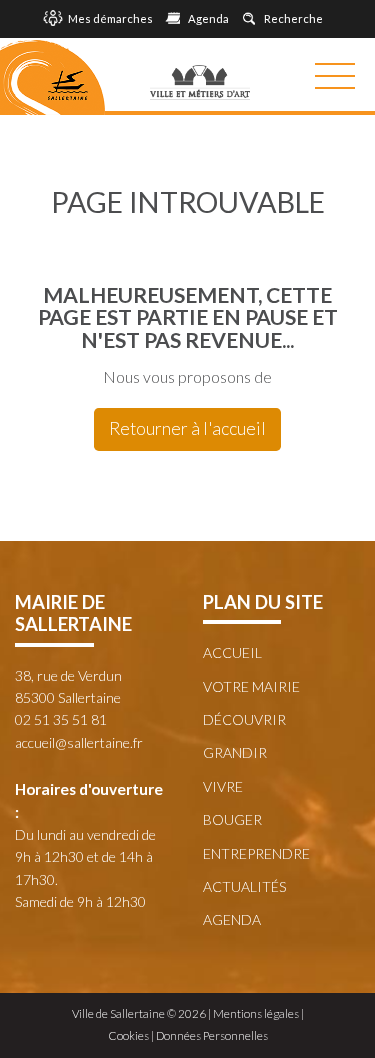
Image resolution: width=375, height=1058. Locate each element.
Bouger (232, 819)
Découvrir (244, 719)
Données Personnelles (212, 1035)
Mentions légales (256, 1013)
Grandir (235, 752)
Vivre (223, 786)
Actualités (244, 886)
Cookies (128, 1035)
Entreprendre (256, 853)
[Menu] (335, 76)
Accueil (232, 652)
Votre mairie (251, 686)
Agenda (232, 919)
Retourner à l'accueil (187, 428)
